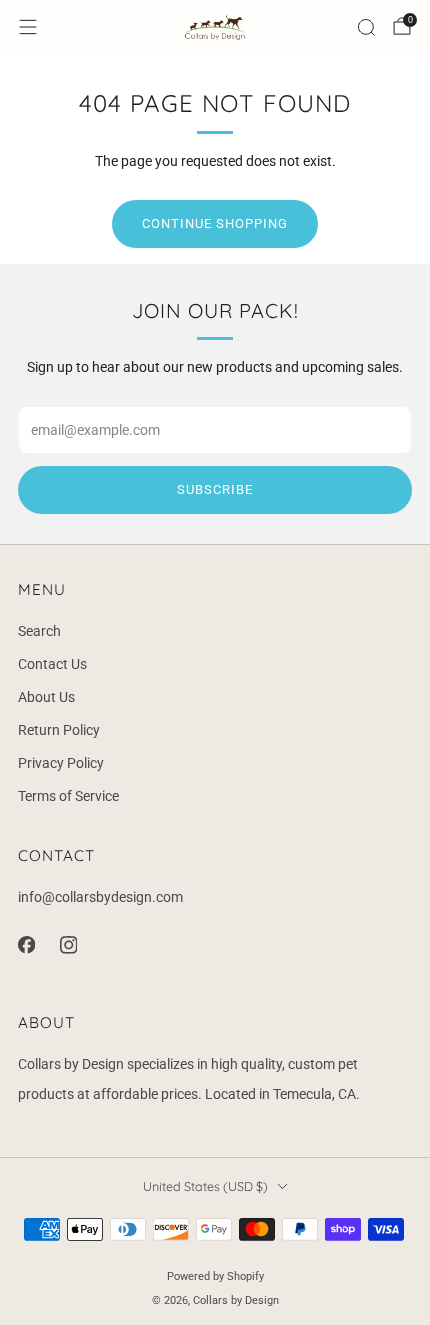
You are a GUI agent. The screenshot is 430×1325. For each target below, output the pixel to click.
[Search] (366, 27)
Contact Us (52, 664)
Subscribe (215, 489)
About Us (46, 697)
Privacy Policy (61, 763)
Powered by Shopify (215, 1276)
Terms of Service (68, 796)
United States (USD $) (205, 1186)
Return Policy (59, 730)
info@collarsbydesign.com (100, 897)
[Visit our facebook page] (26, 945)
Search (39, 631)
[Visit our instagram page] (68, 945)
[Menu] (28, 27)
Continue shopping (215, 223)
